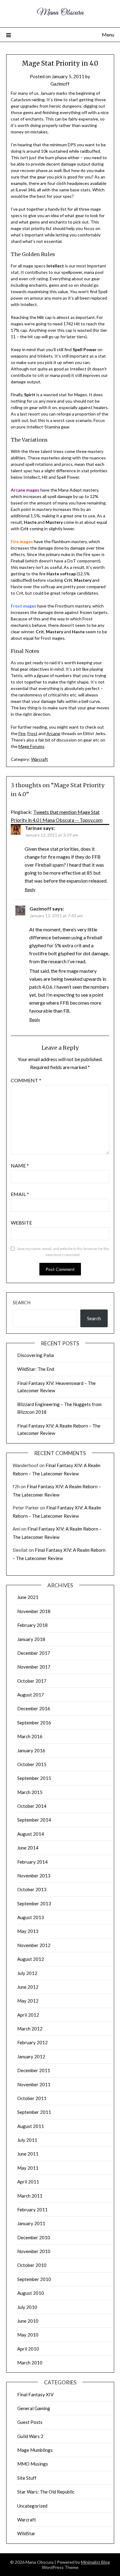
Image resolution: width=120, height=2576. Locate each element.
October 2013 (32, 1889)
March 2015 (30, 1792)
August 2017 (31, 1695)
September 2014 (34, 1820)
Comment (26, 1080)
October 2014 (32, 1806)
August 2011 (31, 2126)
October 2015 (32, 1764)
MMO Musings (33, 2464)
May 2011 (28, 2168)
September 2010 (34, 2279)
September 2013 (34, 1903)
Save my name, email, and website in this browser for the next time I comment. (63, 1252)
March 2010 (30, 2363)
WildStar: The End (36, 1369)
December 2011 (34, 2070)
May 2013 (28, 1931)
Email (20, 1194)
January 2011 (31, 2223)
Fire (22, 733)
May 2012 (28, 2001)
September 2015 (34, 1778)
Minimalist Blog (95, 2562)
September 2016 (34, 1723)
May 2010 (28, 2335)
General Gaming (34, 2408)
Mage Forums (31, 746)
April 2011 (28, 2182)
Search (22, 1302)
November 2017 (34, 1667)
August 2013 (31, 1917)
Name (20, 1165)
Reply (30, 889)
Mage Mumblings (35, 2450)
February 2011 (32, 2210)
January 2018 (31, 1639)
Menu (108, 34)
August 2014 (31, 1834)
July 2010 (27, 2307)
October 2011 (32, 2098)
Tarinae (34, 828)
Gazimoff (60, 84)
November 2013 (34, 1876)
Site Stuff (27, 2478)
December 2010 (34, 2237)
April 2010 (28, 2349)
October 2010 (32, 2265)
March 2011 (30, 2196)
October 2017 (32, 1681)
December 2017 (34, 1653)
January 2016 (31, 1750)
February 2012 (32, 2042)
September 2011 (34, 2112)
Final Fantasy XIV (35, 2394)
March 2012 (30, 2029)
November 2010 (34, 2251)
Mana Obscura (60, 13)
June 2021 (28, 1597)
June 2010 (28, 2321)
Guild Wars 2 (30, 2436)
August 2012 (31, 1959)
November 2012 (34, 1945)
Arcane (53, 733)
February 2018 (32, 1625)
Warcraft (40, 759)
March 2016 (30, 1736)
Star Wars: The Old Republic (46, 2492)
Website (21, 1223)
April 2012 (28, 2015)
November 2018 (34, 1611)
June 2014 (28, 1848)
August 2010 (31, 2293)
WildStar (26, 2533)
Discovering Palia (36, 1355)
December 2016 (34, 1708)
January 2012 (31, 2057)
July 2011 (27, 2140)
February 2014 (32, 1862)
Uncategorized (32, 2506)
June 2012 (28, 1987)
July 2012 (27, 1973)
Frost (32, 733)
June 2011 (28, 2154)
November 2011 (34, 2084)
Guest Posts (30, 2422)
